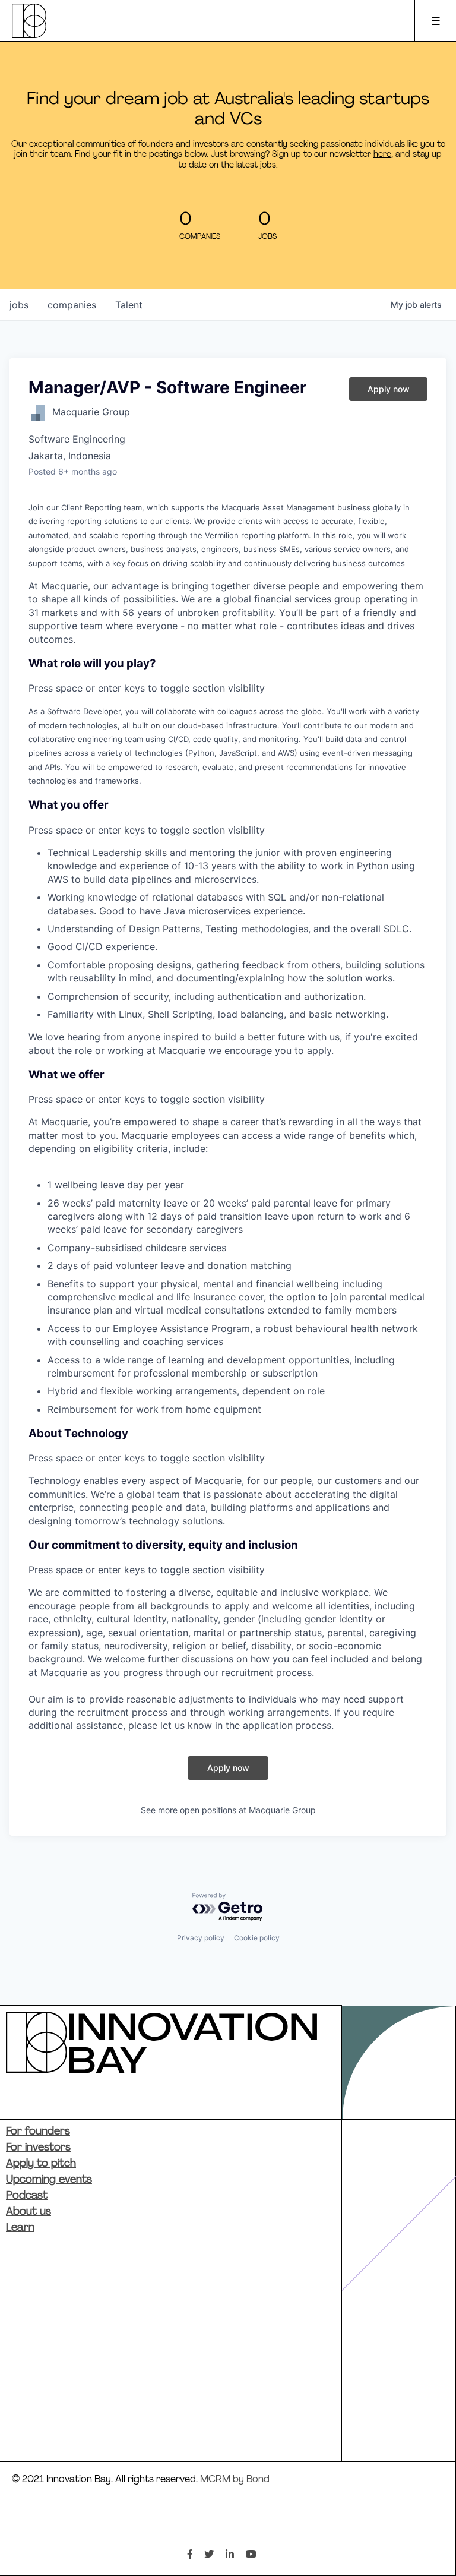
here (382, 155)
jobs (19, 305)
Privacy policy (201, 1938)
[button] (228, 676)
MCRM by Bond (235, 2480)
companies (72, 305)
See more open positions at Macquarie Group (228, 1810)
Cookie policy (257, 1938)
